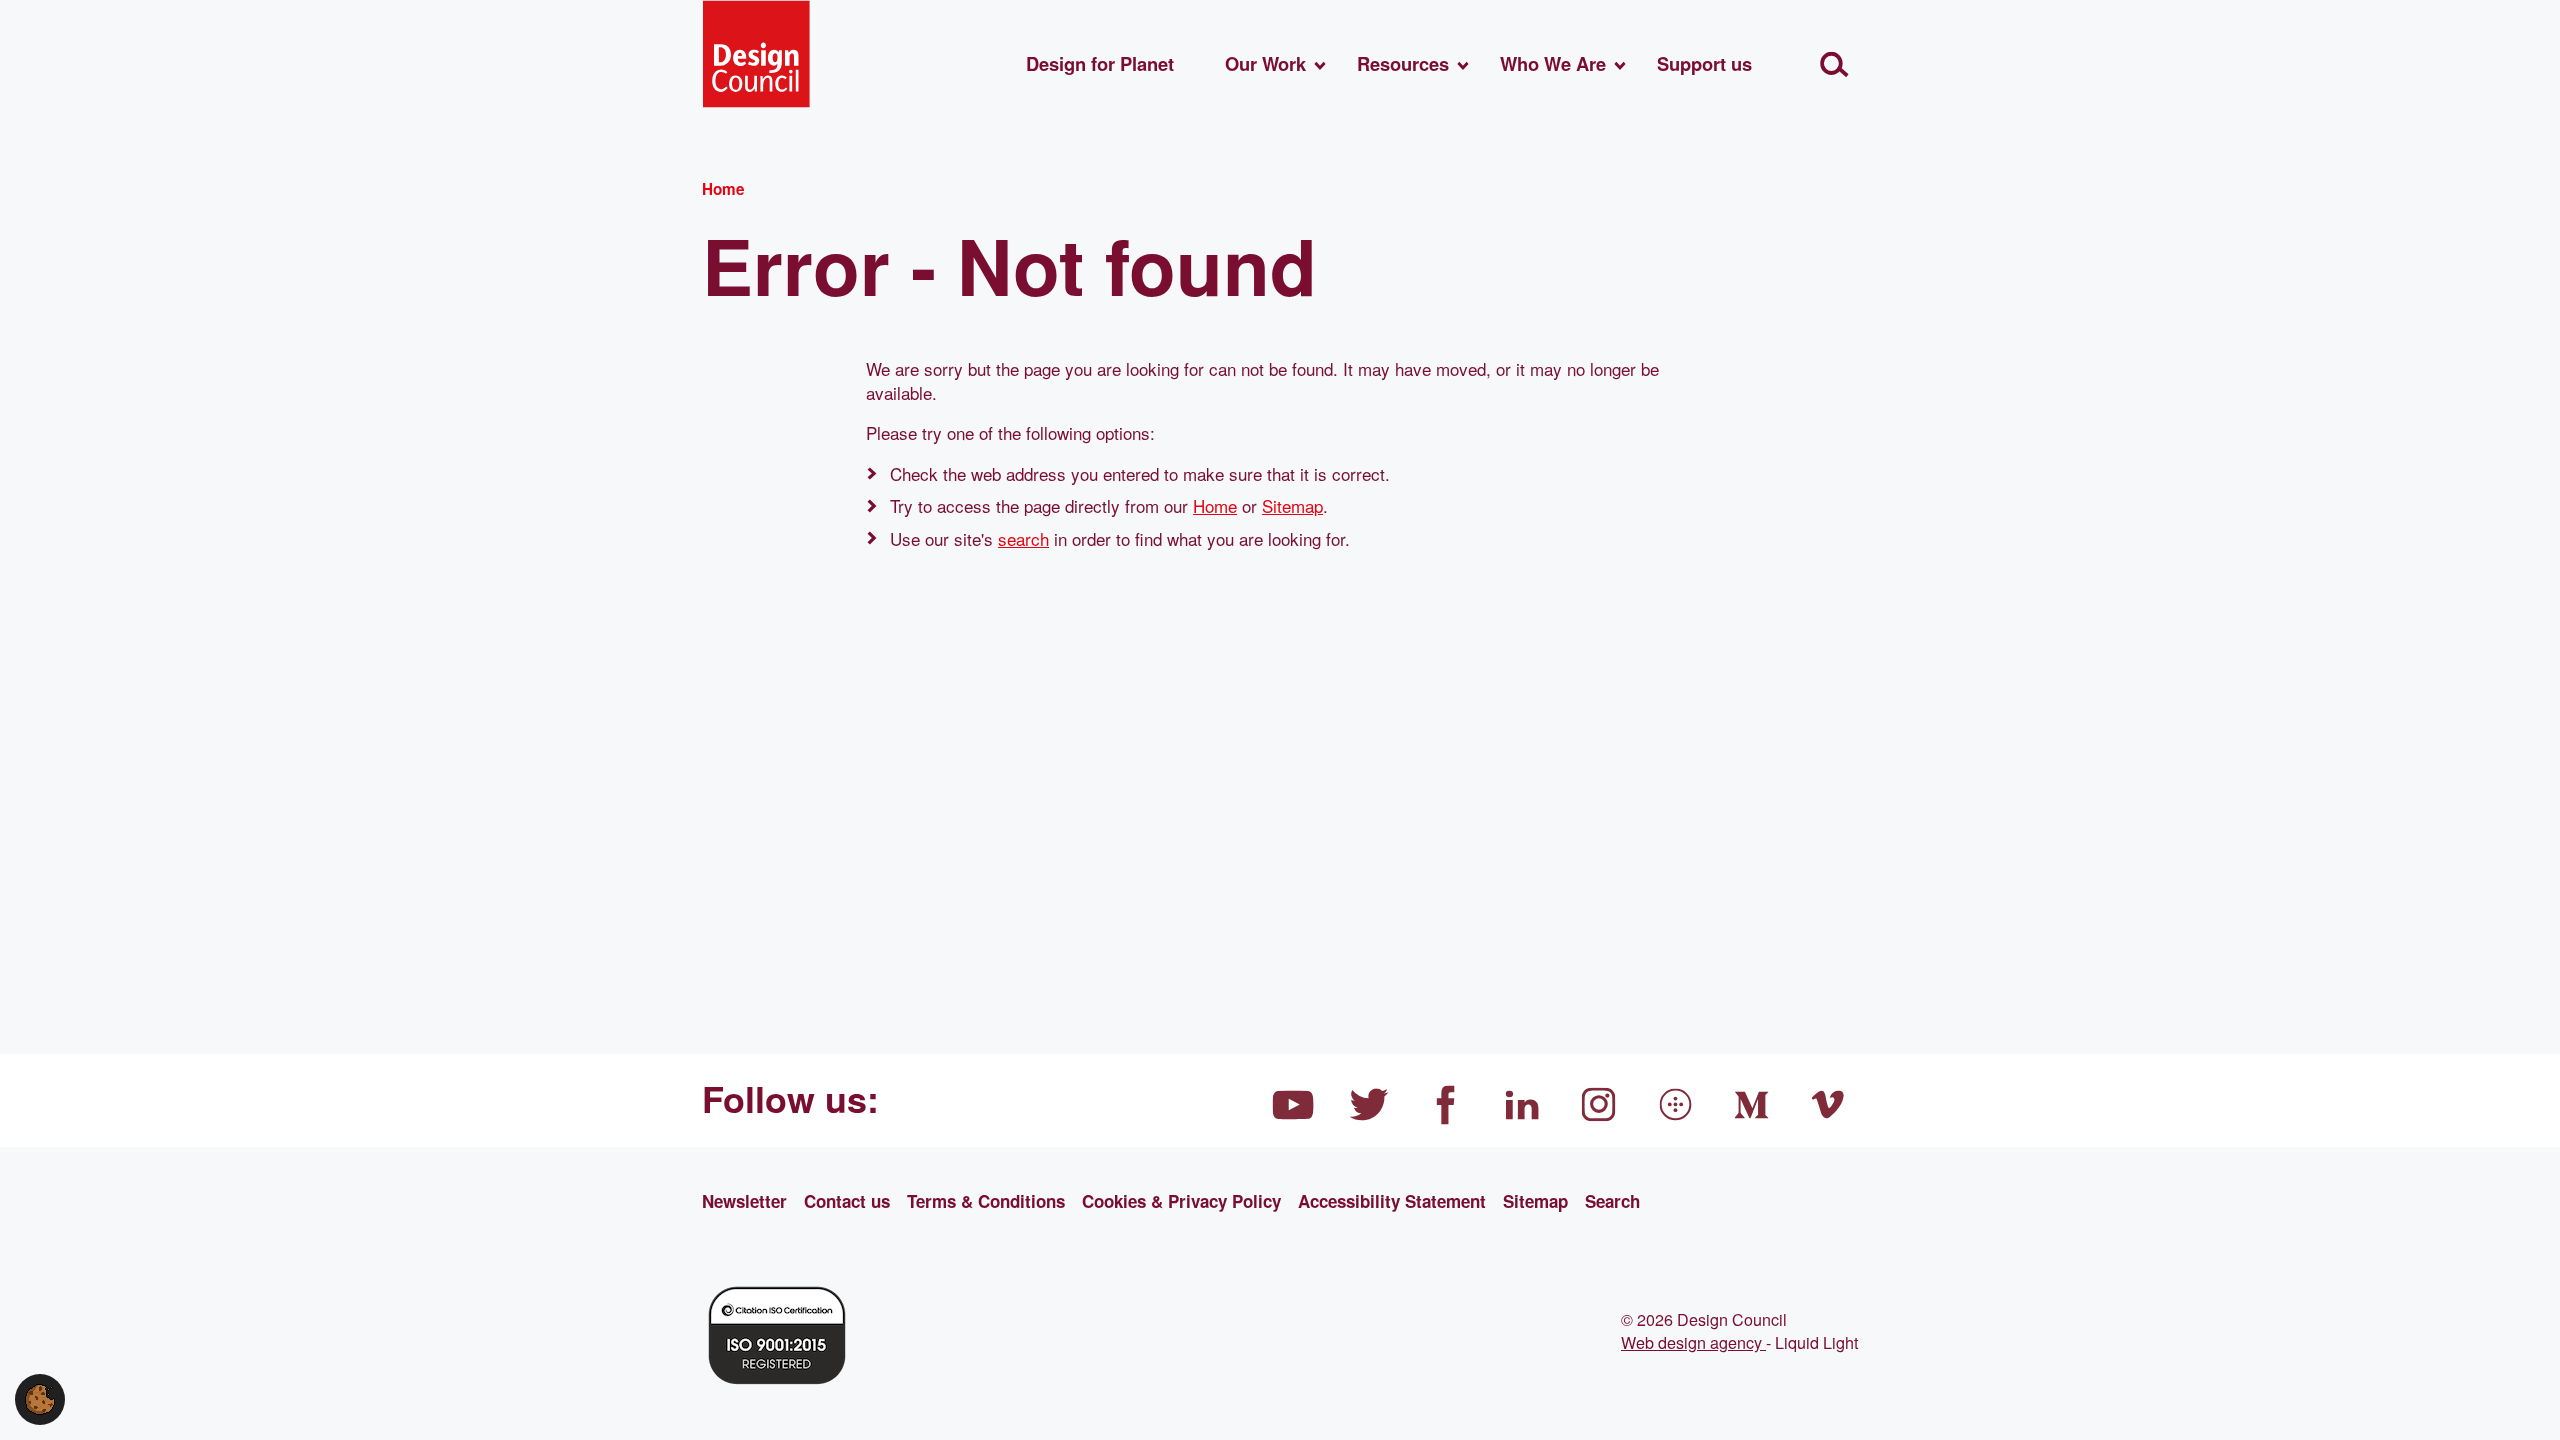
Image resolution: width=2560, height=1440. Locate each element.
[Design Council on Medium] (1752, 1105)
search (1023, 538)
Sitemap (1292, 505)
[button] (40, 1396)
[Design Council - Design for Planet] (756, 54)
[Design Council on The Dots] (1676, 1105)
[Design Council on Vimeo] (1829, 1105)
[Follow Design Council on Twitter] (1370, 1105)
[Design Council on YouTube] (1293, 1105)
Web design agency (1693, 1342)
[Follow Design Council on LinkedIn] (1523, 1105)
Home (1215, 505)
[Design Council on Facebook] (1446, 1105)
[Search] (1834, 64)
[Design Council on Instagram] (1599, 1105)
